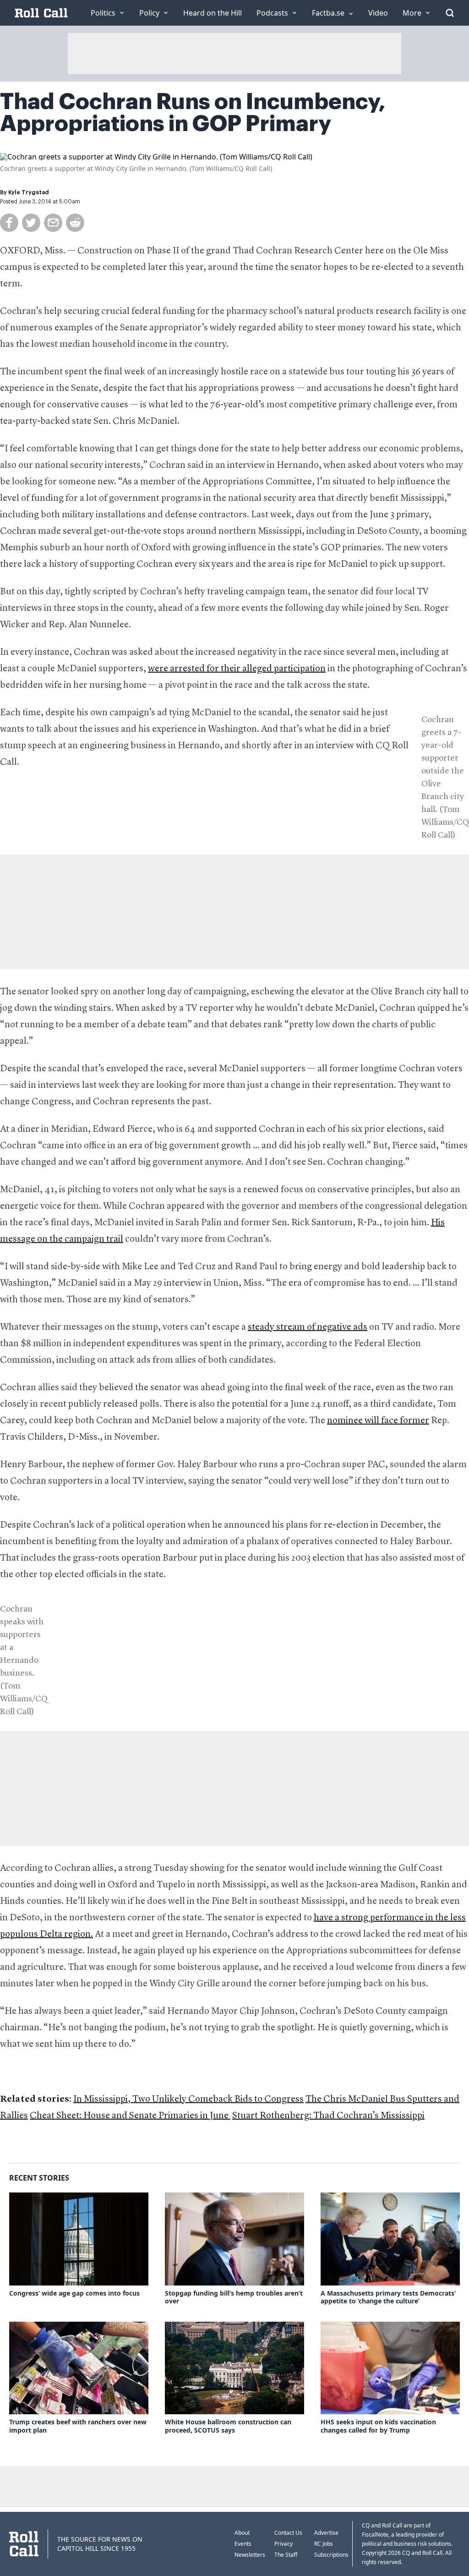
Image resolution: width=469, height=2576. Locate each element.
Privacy (284, 2544)
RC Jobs (324, 2544)
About (242, 2533)
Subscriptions (331, 2555)
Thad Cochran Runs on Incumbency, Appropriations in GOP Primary (193, 113)
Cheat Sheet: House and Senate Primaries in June (130, 2116)
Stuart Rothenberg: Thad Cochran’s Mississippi (328, 2116)
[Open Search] (450, 13)
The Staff (286, 2555)
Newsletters (250, 2555)
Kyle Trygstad (29, 192)
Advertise (326, 2533)
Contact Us (288, 2533)
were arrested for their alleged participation (237, 669)
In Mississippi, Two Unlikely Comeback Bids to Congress (188, 2099)
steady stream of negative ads (308, 1327)
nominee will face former (378, 1421)
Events (243, 2544)
